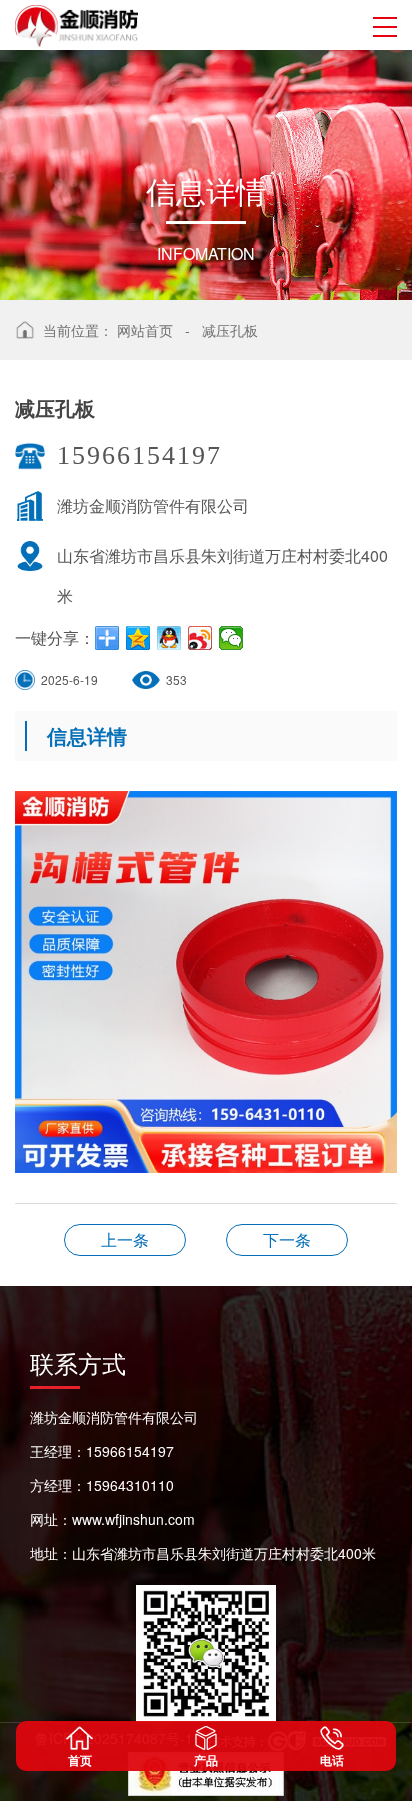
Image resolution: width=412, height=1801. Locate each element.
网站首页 (145, 330)
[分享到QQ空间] (138, 638)
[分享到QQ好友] (169, 638)
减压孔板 (230, 330)
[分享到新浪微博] (200, 638)
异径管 (125, 1239)
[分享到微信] (231, 638)
